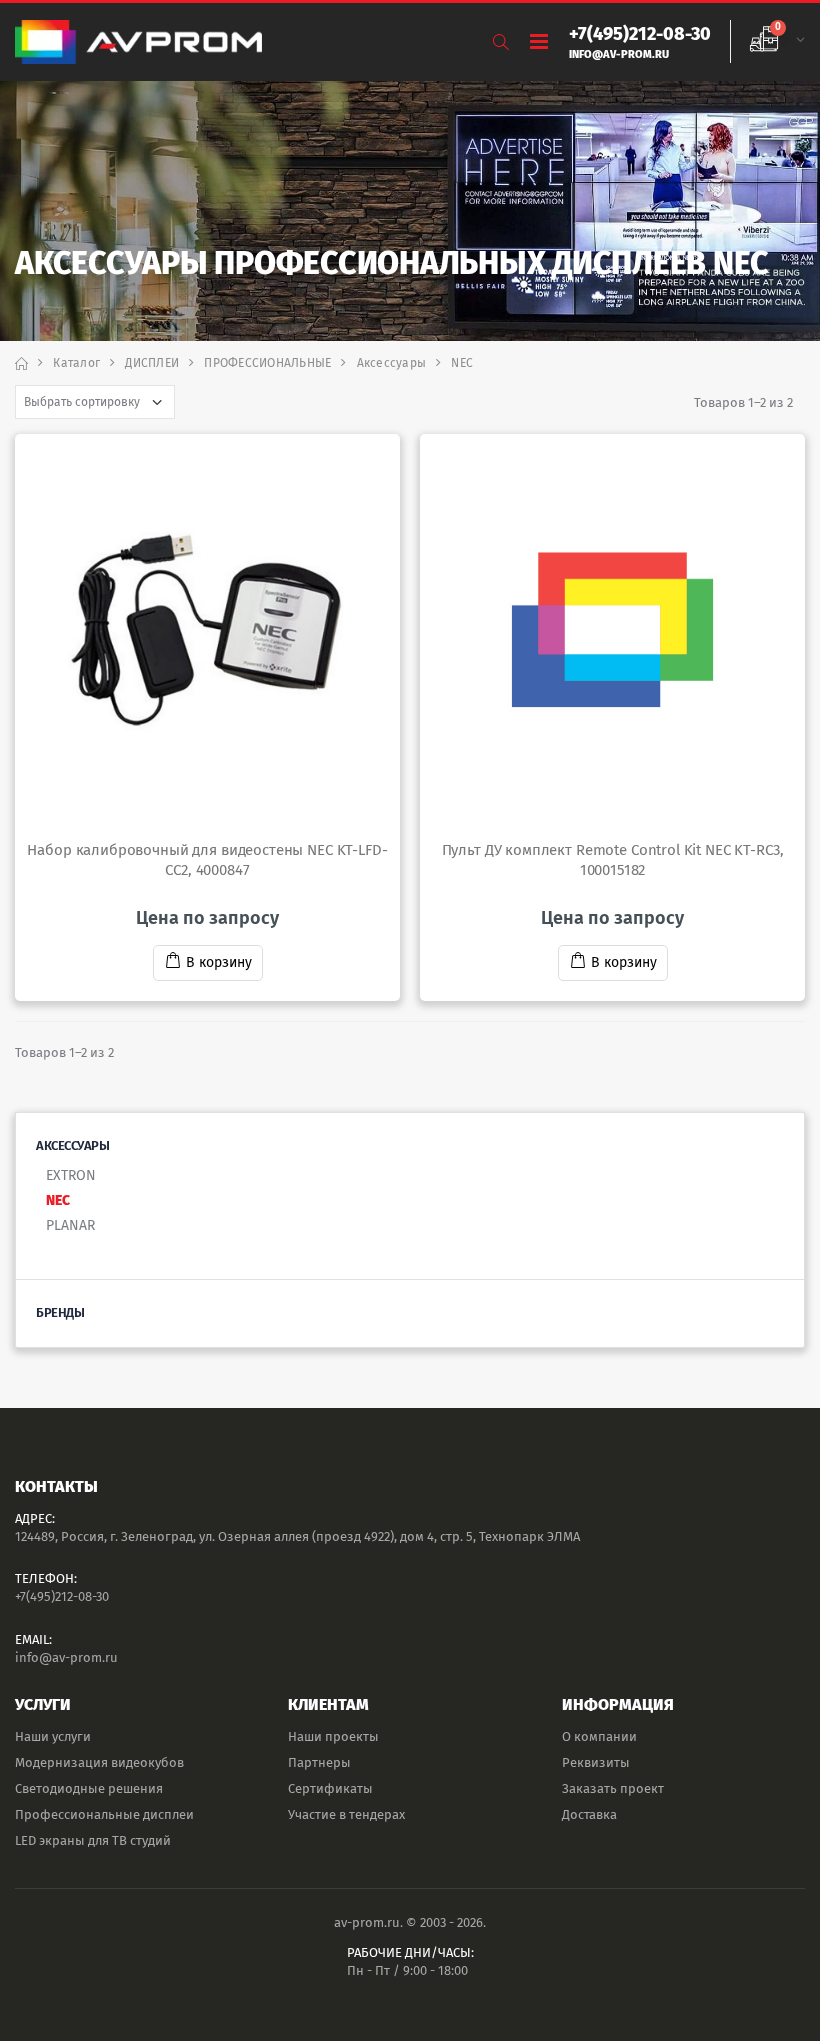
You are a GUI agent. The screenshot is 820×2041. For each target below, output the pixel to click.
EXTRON (71, 1175)
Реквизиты (596, 1762)
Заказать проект (613, 1788)
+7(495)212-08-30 (62, 1596)
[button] (500, 42)
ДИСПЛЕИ (152, 363)
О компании (599, 1736)
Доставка (589, 1814)
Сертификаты (330, 1788)
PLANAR (70, 1225)
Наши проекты (333, 1736)
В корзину (219, 962)
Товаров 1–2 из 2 (743, 402)
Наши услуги (53, 1736)
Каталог (76, 363)
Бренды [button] (60, 1312)
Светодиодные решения (89, 1788)
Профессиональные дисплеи (104, 1814)
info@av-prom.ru (66, 1657)
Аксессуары (392, 363)
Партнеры (319, 1762)
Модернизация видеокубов (99, 1762)
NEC (58, 1200)
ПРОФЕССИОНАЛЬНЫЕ (267, 363)
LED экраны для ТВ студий (93, 1840)
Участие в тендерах (346, 1814)
